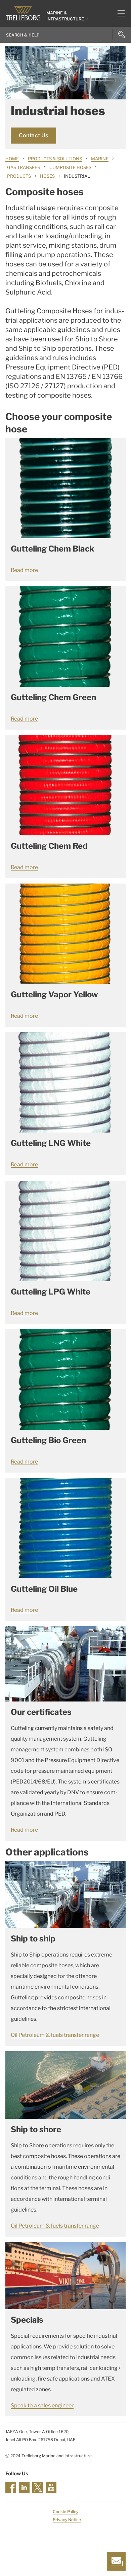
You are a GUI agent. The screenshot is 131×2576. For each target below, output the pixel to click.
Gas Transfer (24, 167)
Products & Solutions (55, 159)
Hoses (47, 176)
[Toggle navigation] (118, 13)
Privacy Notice (67, 2520)
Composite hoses (70, 167)
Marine (100, 159)
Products (19, 176)
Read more (24, 570)
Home (12, 159)
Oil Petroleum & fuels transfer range (55, 2035)
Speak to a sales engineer (42, 2405)
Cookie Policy (65, 2512)
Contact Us (33, 135)
